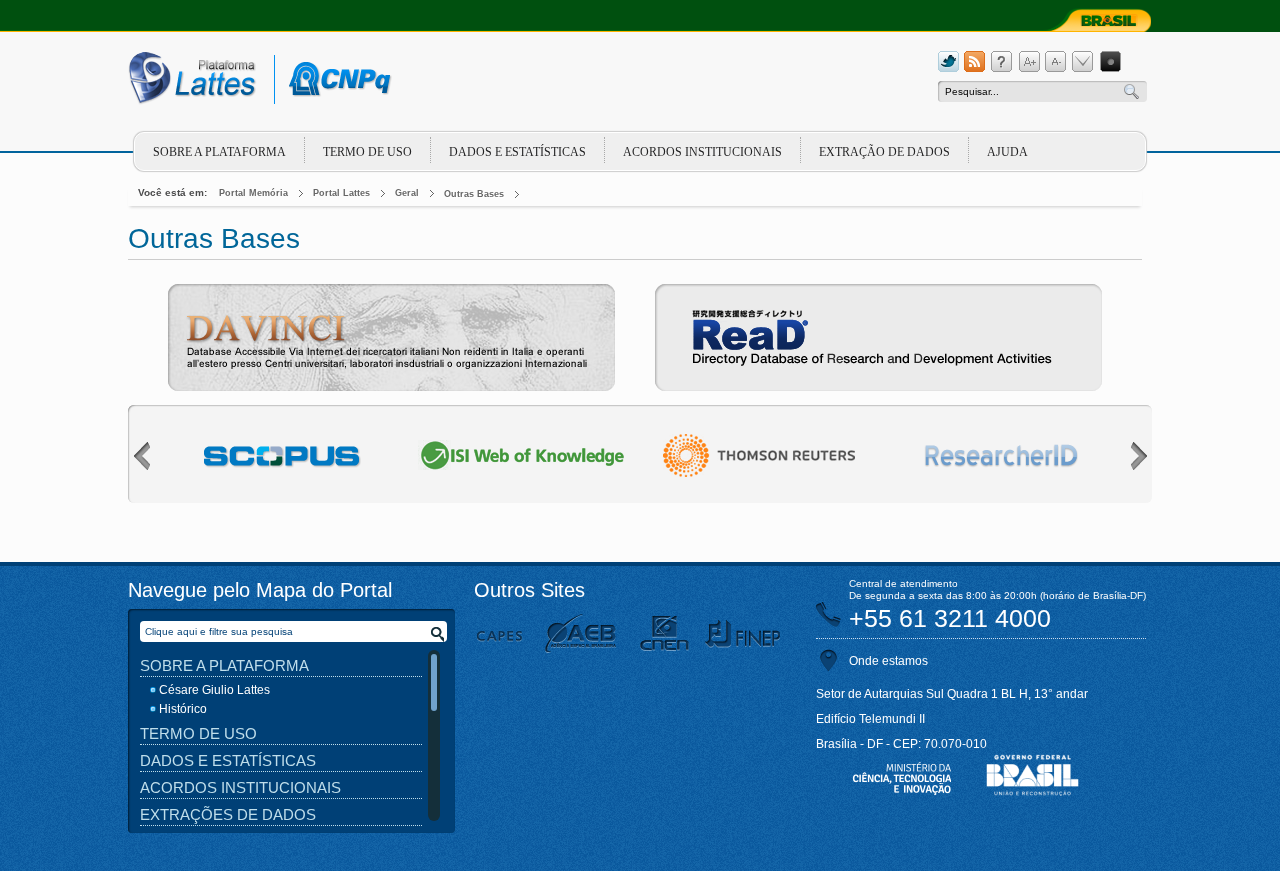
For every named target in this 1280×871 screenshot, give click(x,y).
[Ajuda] (1002, 62)
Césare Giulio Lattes (214, 690)
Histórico (183, 709)
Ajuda (1007, 152)
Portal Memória (253, 193)
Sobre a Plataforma (224, 665)
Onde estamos (888, 661)
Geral (407, 193)
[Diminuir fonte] (1056, 62)
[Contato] (1083, 62)
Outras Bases (474, 194)
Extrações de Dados (228, 814)
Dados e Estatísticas (517, 152)
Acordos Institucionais (702, 152)
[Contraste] (1110, 62)
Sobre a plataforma (219, 152)
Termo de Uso (367, 152)
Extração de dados (884, 152)
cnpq (336, 79)
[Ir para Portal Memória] (210, 83)
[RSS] (975, 62)
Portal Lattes (341, 193)
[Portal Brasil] (1095, 20)
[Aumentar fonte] (1029, 62)
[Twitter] (948, 62)
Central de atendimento (903, 583)
